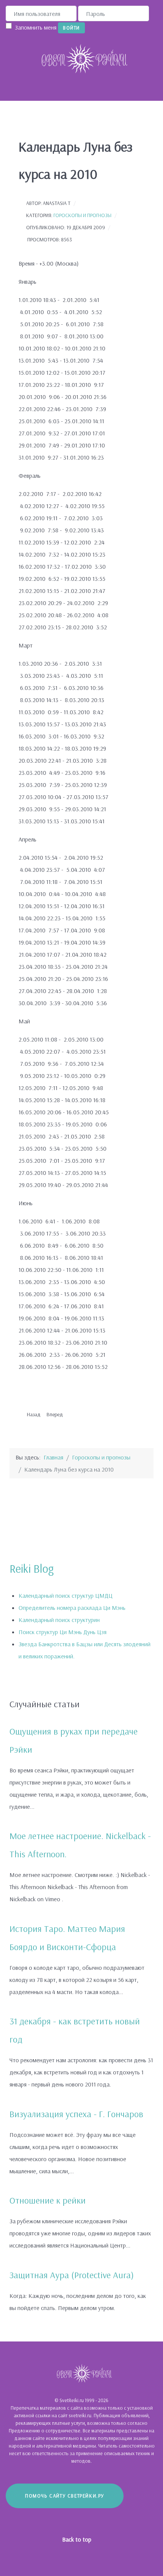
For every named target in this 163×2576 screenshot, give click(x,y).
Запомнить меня (36, 27)
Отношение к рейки (48, 2200)
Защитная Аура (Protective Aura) (72, 2275)
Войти (71, 28)
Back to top (78, 2539)
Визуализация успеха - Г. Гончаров (76, 2114)
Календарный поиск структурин (59, 1620)
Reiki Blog (32, 1569)
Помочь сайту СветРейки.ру (65, 2496)
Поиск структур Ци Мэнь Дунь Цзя (63, 1632)
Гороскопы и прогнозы (82, 215)
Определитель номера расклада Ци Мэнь (72, 1608)
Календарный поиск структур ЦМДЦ (66, 1595)
